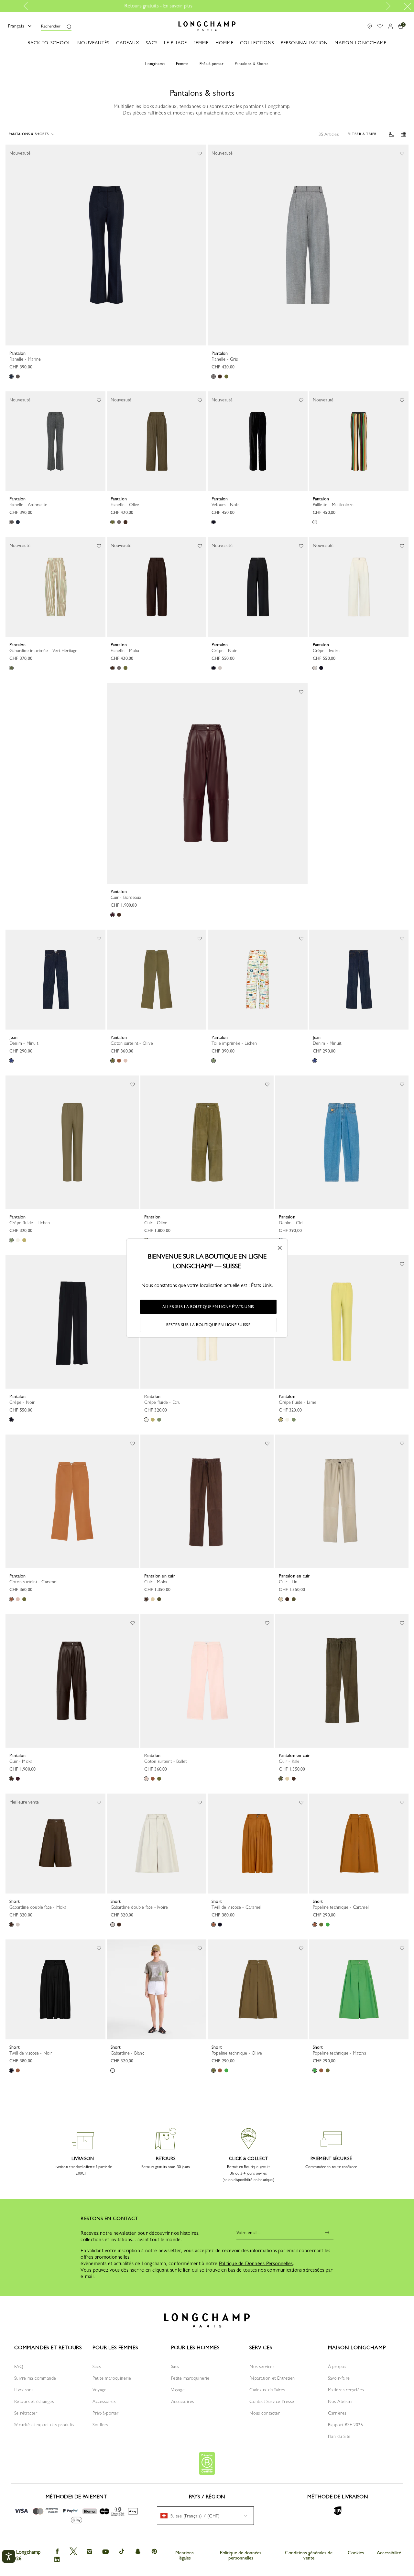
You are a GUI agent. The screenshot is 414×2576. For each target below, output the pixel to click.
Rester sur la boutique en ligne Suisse (208, 1325)
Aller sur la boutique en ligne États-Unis (208, 1307)
